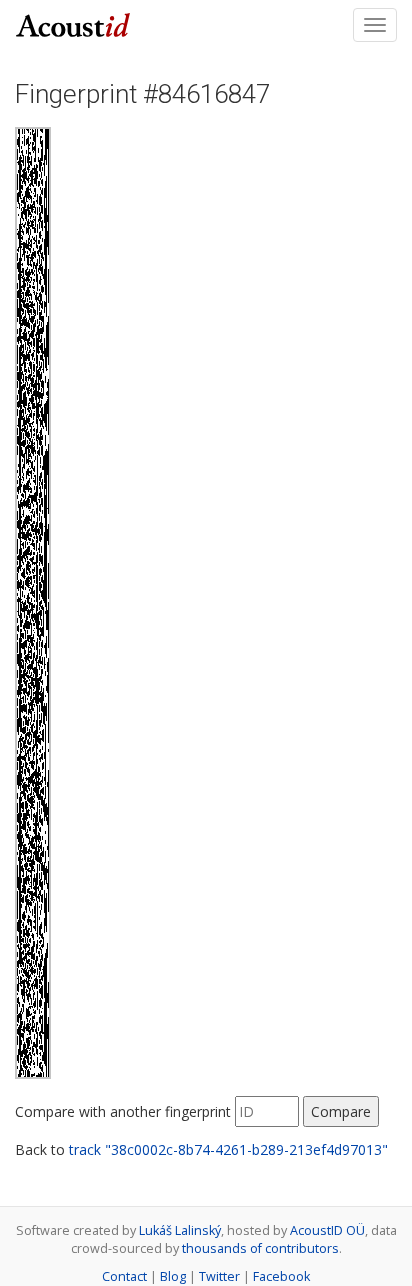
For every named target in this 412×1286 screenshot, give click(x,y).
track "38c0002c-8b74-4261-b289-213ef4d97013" (228, 1149)
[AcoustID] (73, 23)
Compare (341, 1111)
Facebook (281, 1276)
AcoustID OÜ (327, 1230)
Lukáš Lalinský (180, 1230)
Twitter (219, 1276)
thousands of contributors (260, 1248)
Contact (124, 1276)
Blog (173, 1276)
